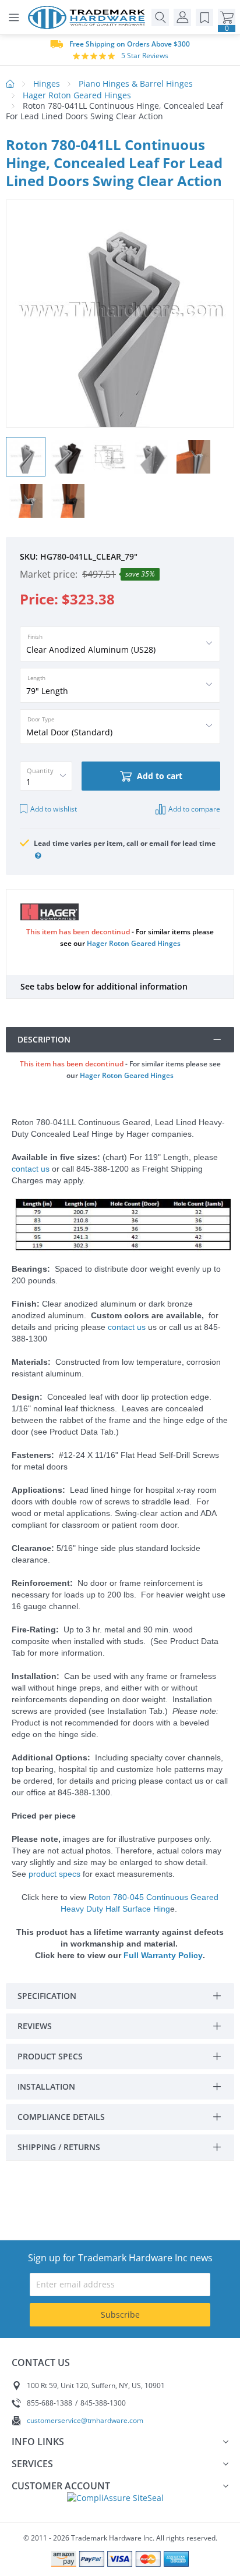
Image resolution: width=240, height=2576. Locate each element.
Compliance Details (61, 2117)
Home (10, 84)
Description (44, 1039)
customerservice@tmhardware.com (85, 2420)
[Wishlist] (204, 17)
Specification (47, 1996)
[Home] (90, 17)
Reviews (35, 2026)
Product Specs (50, 2056)
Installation (46, 2086)
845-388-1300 (103, 2403)
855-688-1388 (50, 2403)
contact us (31, 1169)
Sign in (182, 17)
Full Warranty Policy (163, 1955)
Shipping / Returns (59, 2147)
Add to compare (194, 809)
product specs (54, 1874)
